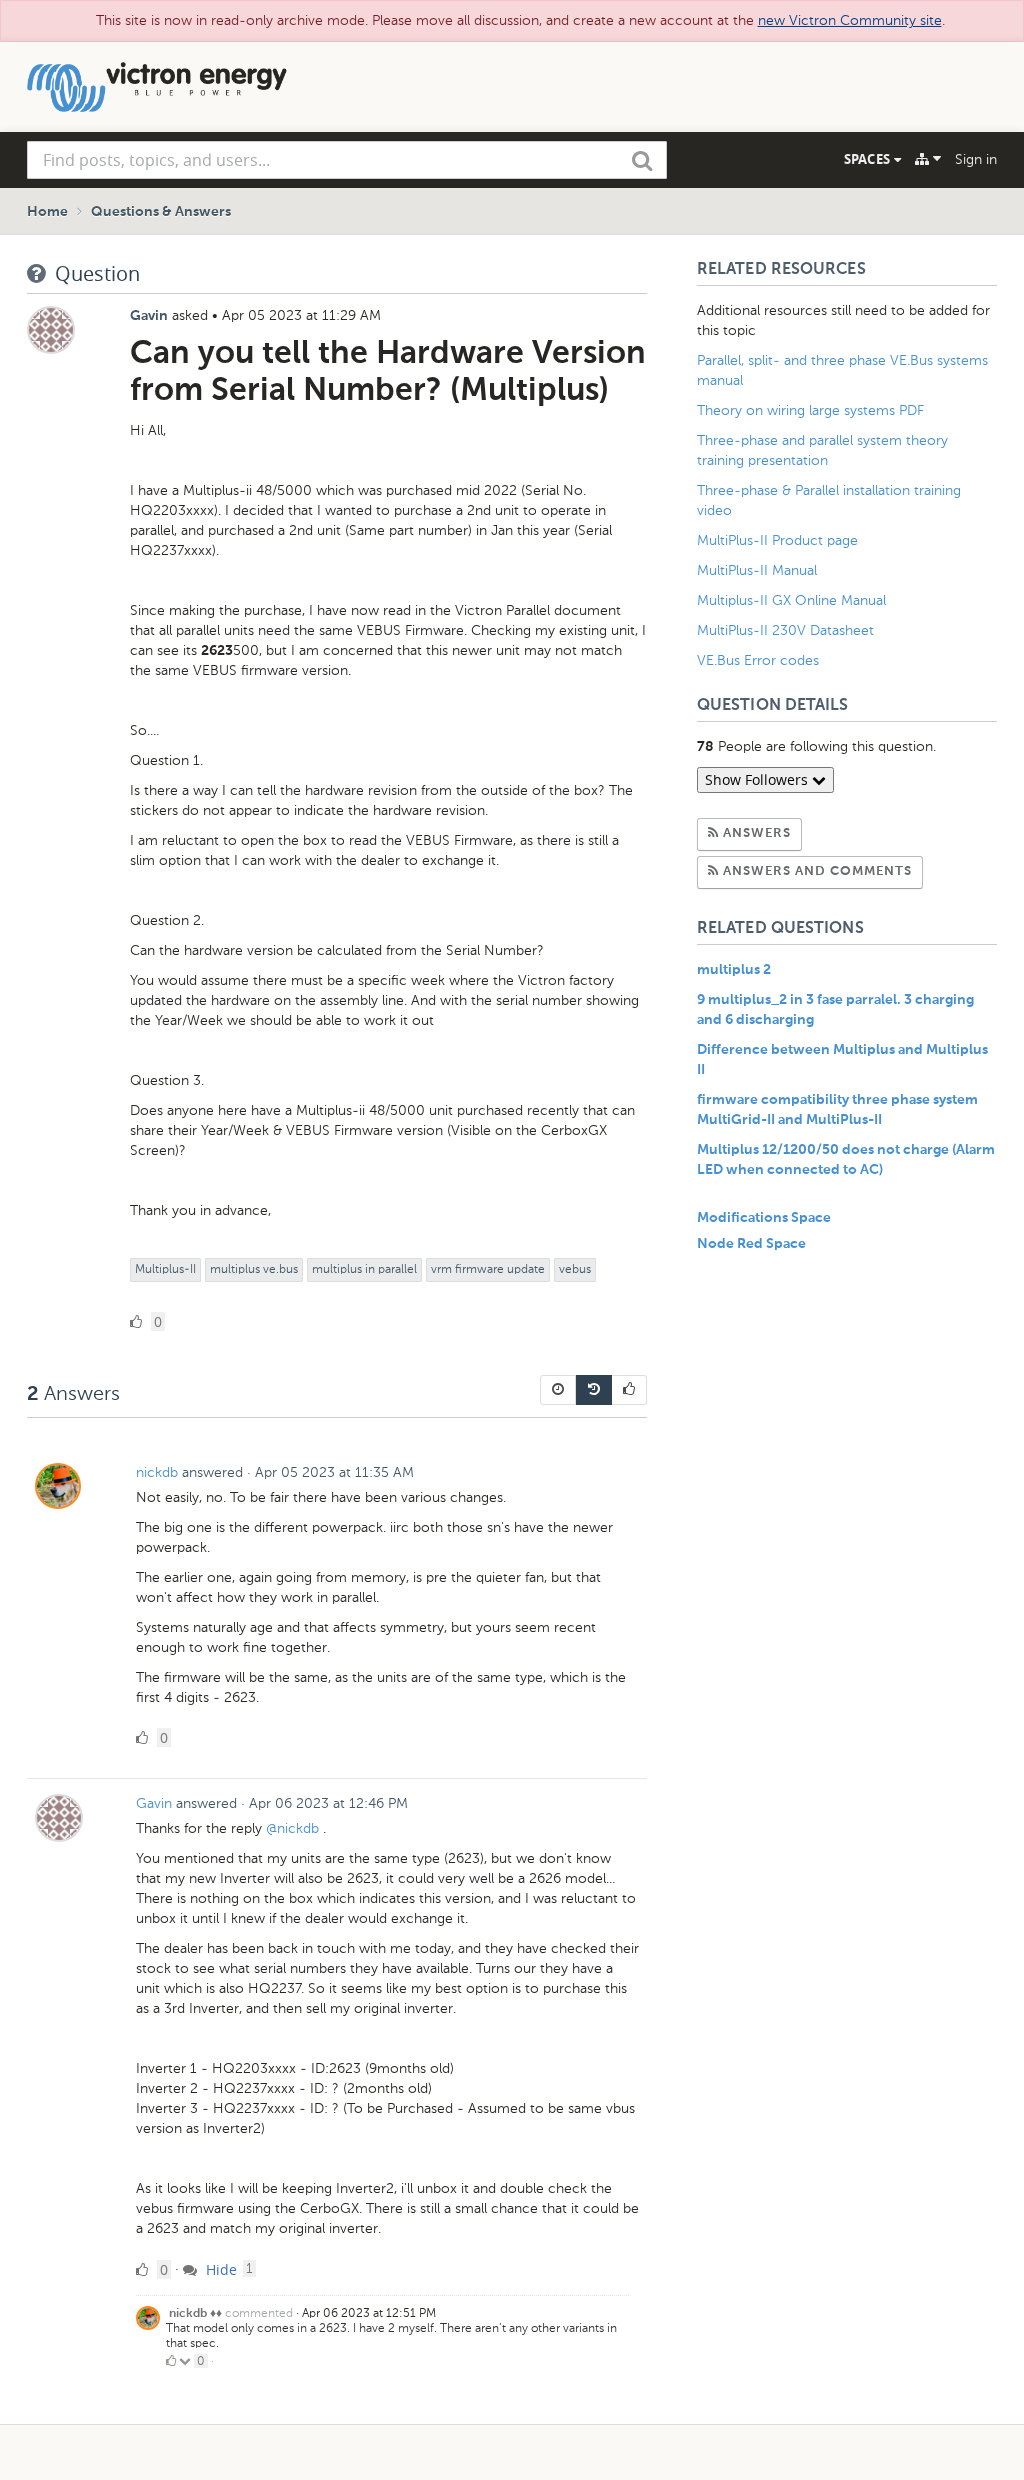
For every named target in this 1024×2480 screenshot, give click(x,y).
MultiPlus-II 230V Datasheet (787, 630)
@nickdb (292, 1828)
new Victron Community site (850, 20)
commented (259, 2313)
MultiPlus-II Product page (779, 540)
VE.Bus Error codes (758, 660)
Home (47, 212)
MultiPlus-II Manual (757, 570)
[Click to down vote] (186, 2361)
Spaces (869, 159)
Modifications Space (764, 1218)
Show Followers (758, 779)
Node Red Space (751, 1244)
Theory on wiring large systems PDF (810, 410)
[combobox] (347, 160)
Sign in (976, 159)
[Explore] (928, 159)
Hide (219, 2269)
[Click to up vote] (171, 2361)
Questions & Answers (161, 212)
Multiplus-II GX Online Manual (791, 600)
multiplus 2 (734, 970)
